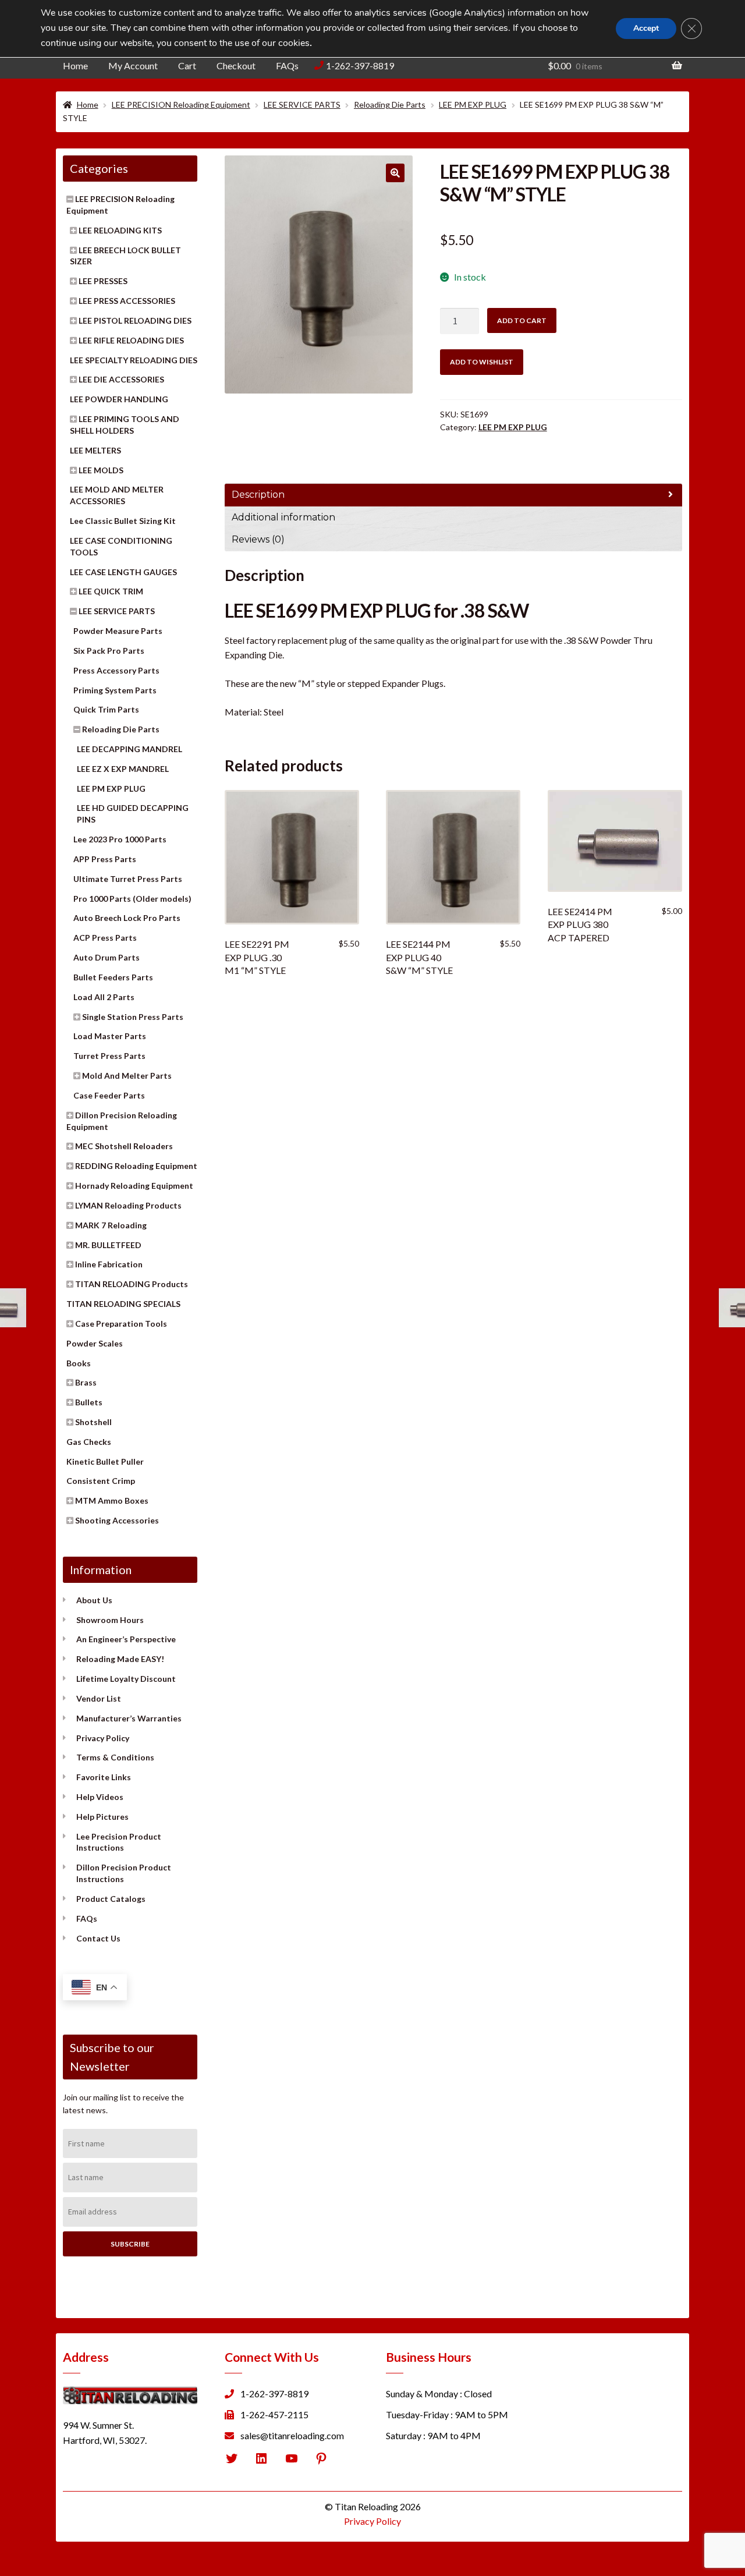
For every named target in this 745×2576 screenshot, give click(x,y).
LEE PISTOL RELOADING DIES (135, 320)
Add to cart (522, 320)
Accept (646, 28)
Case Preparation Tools (121, 1324)
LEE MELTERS (95, 450)
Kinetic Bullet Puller (105, 1461)
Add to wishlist (482, 362)
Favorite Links (104, 1777)
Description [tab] (258, 495)
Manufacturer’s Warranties (129, 1718)
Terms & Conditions (115, 1757)
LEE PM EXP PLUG (473, 104)
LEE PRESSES (103, 281)
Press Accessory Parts (116, 670)
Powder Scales (95, 1343)
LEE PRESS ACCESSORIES (127, 301)
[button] (395, 173)
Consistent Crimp (101, 1481)
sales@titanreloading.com (292, 2435)
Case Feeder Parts (109, 1095)
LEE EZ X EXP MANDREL (123, 769)
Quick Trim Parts (106, 709)
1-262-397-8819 (360, 65)
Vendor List (99, 1698)
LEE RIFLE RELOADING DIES (131, 340)
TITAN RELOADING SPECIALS (123, 1304)
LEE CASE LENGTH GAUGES (123, 572)
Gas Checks (89, 1442)
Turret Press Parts (109, 1056)
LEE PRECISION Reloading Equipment (181, 104)
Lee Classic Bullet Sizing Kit (123, 521)
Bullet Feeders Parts (113, 977)
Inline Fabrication (109, 1264)
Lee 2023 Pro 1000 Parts (120, 839)
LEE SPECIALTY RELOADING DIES (134, 360)
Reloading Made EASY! (120, 1659)
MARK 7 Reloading (111, 1225)
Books (79, 1363)
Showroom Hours (110, 1620)
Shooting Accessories (117, 1520)
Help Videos (100, 1797)
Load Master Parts (110, 1036)
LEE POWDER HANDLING (119, 399)
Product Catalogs (111, 1899)
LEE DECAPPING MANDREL (130, 749)
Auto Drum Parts (107, 957)
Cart (187, 65)
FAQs (287, 65)
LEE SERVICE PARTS (302, 104)
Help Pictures (102, 1817)
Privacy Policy (103, 1738)
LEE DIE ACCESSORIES (121, 379)
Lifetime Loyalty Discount (126, 1679)
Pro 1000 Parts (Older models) (132, 899)
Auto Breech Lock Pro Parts (127, 918)
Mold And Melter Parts (127, 1076)
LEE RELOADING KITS (120, 230)
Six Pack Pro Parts (109, 651)
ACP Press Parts (105, 938)
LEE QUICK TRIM (111, 591)
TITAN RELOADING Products (132, 1284)
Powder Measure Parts (118, 631)
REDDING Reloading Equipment (136, 1166)
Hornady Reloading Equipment (134, 1186)
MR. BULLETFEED (108, 1245)
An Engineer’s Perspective (126, 1639)
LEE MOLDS (101, 470)
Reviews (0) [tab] (258, 539)
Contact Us (98, 1938)
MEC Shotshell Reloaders (124, 1146)
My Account (133, 65)
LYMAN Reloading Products (128, 1205)
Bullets (89, 1402)
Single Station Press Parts (133, 1017)
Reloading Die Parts (390, 104)
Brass (86, 1382)
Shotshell (93, 1422)
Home (75, 65)
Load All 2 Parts (104, 997)
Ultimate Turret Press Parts (128, 879)
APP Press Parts (105, 859)
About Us (94, 1600)
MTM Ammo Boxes (112, 1500)
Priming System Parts (115, 690)
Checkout (236, 65)
